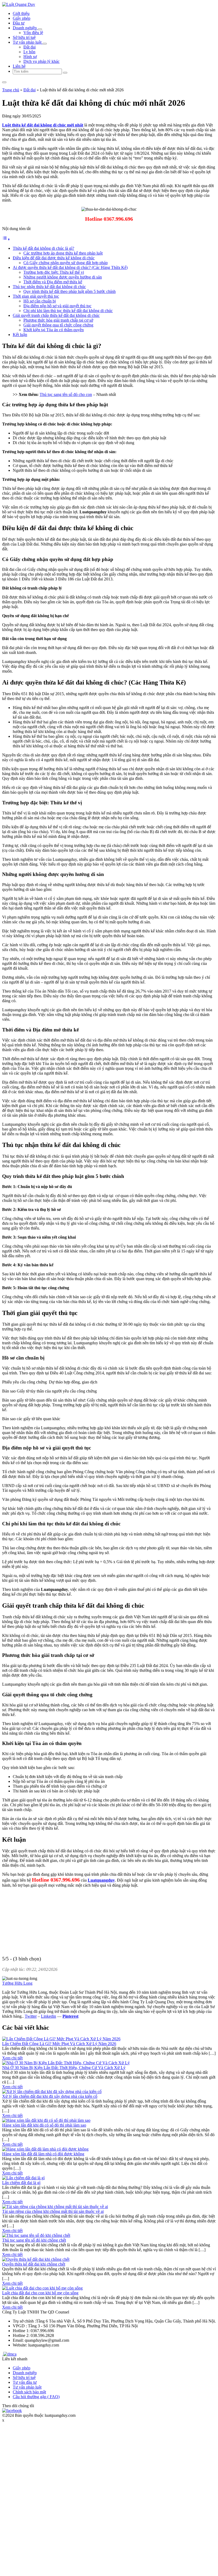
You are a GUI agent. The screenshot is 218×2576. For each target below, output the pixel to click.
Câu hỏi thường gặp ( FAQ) (36, 2397)
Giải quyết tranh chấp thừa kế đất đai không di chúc (56, 315)
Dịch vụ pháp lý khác (41, 61)
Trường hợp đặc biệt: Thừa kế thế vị (54, 272)
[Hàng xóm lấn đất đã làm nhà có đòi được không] (45, 2149)
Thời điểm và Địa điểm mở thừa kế (53, 282)
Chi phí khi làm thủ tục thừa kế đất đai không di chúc (68, 311)
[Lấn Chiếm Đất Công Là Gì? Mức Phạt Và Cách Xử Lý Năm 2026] (61, 2039)
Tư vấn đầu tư (25, 2382)
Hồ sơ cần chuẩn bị (40, 301)
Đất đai (30, 47)
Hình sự (30, 57)
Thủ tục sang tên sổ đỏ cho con (66, 394)
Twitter (31, 2016)
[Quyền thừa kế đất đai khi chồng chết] (36, 2259)
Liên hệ (19, 66)
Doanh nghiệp (25, 28)
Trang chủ (11, 90)
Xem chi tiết (12, 2058)
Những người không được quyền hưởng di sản (63, 277)
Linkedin (49, 2016)
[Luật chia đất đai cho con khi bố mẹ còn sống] (42, 2288)
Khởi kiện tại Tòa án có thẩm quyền (54, 330)
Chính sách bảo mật (29, 2392)
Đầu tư (19, 23)
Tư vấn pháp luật (28, 42)
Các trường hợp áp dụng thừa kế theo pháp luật (63, 253)
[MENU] (4, 82)
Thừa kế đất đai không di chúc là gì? (43, 248)
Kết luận (20, 335)
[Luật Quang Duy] (19, 4)
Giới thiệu (21, 13)
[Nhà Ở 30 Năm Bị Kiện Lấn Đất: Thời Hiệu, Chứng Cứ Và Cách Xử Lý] (66, 2063)
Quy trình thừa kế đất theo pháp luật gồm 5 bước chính (70, 291)
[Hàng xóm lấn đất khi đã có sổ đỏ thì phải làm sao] (46, 2120)
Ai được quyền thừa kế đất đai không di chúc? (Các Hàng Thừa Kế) (70, 267)
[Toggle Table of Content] (6, 239)
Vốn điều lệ (33, 33)
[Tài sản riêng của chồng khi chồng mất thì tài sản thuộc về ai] (55, 2207)
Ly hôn (29, 52)
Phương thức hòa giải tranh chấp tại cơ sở (58, 320)
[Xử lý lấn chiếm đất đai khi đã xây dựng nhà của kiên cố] (52, 2092)
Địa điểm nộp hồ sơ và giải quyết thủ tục (57, 306)
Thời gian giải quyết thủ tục (36, 296)
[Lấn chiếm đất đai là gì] (23, 2178)
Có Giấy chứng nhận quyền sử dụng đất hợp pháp (66, 263)
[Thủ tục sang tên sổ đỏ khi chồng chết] (36, 2235)
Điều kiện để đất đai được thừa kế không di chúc (54, 258)
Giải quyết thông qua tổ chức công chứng (58, 325)
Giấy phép (22, 18)
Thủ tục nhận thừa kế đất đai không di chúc (49, 287)
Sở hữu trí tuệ (24, 37)
